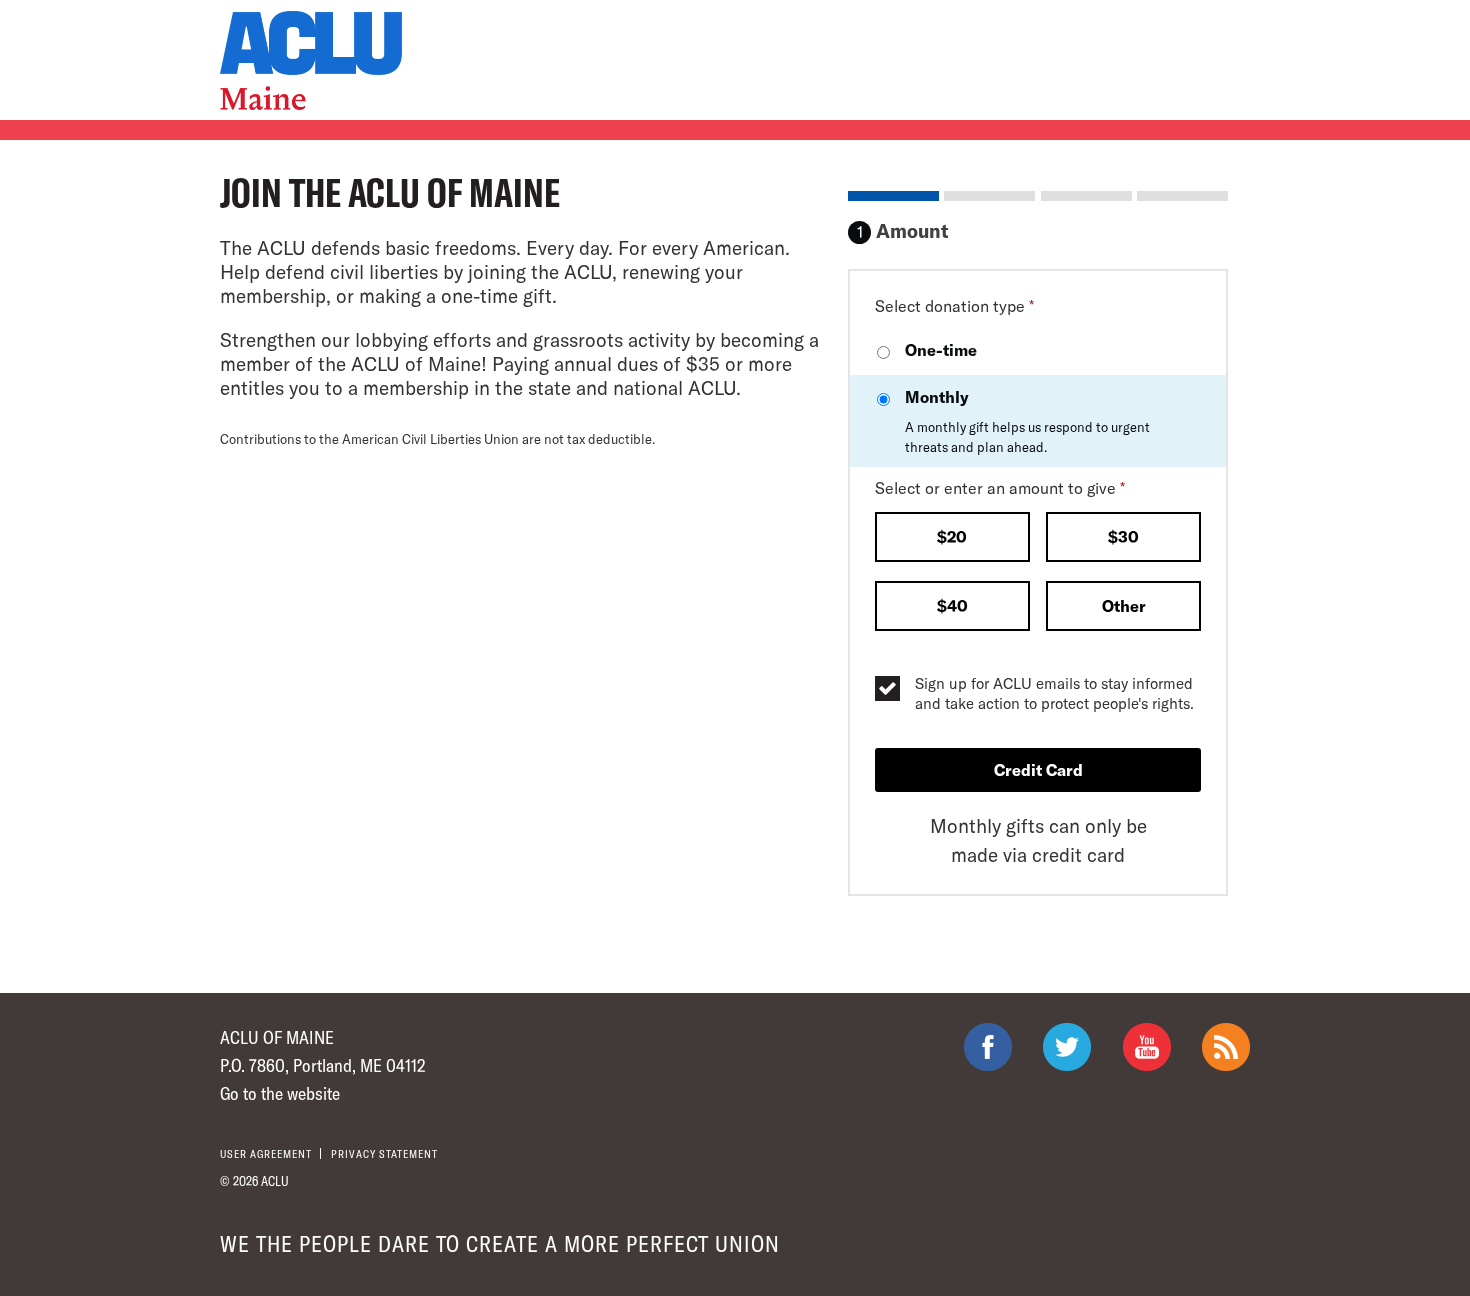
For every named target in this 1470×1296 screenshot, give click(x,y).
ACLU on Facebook (988, 1047)
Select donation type (954, 305)
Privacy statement (384, 1153)
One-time (941, 349)
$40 (952, 605)
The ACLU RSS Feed (1226, 1047)
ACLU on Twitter (1067, 1047)
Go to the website (280, 1093)
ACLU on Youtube (1147, 1047)
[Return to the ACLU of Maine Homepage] (311, 60)
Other (1124, 605)
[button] (952, 539)
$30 (1123, 536)
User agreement (266, 1153)
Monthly (1027, 421)
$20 (952, 536)
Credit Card (1038, 769)
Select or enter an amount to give (1000, 487)
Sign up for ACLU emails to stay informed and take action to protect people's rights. (1054, 693)
